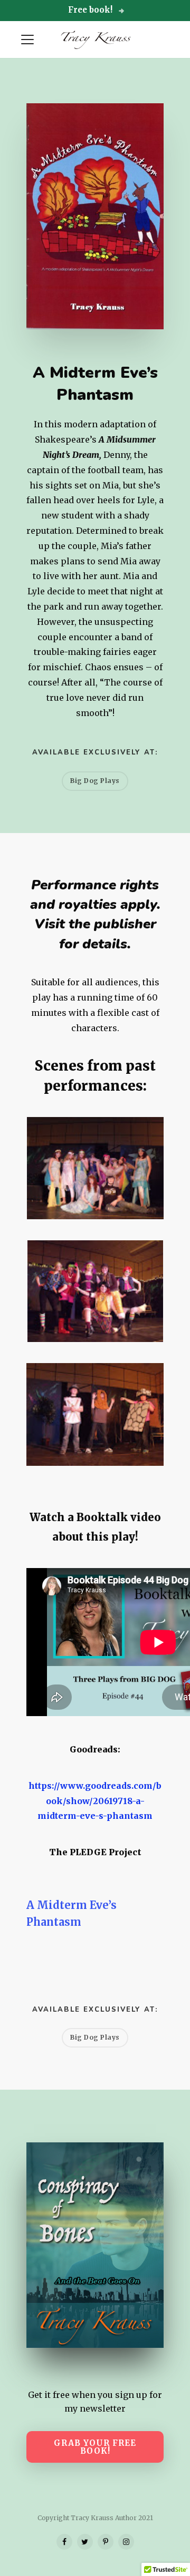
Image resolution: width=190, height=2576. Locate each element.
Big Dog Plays (95, 781)
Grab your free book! (95, 2447)
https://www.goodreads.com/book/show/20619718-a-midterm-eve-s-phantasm (95, 1801)
